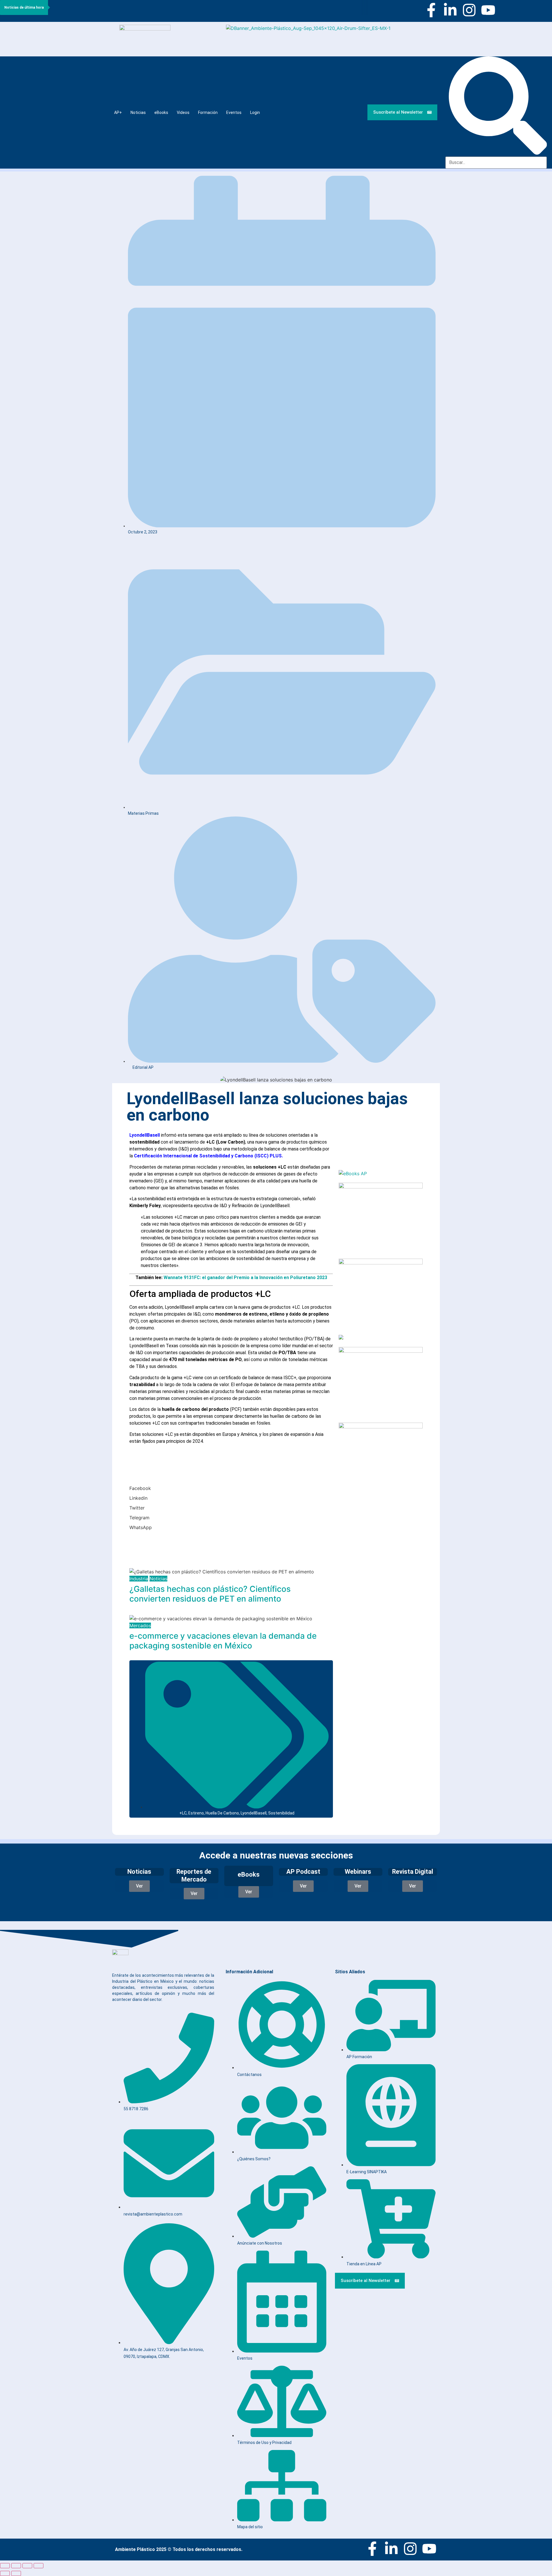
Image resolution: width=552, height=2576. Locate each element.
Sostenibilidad (281, 1813)
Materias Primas (143, 813)
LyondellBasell (254, 1813)
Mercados (140, 1625)
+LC (183, 1813)
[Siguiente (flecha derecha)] (16, 2573)
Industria (139, 1579)
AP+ (118, 112)
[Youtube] (488, 10)
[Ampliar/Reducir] (5, 2566)
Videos (183, 112)
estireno (196, 1813)
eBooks (161, 112)
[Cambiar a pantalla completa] (16, 2566)
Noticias (138, 112)
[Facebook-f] (431, 10)
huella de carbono (222, 1813)
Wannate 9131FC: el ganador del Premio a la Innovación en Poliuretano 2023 (245, 1277)
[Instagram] (469, 10)
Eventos (234, 112)
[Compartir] (27, 2566)
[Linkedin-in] (450, 10)
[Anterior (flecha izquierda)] (5, 2573)
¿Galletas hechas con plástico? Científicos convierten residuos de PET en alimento (210, 1594)
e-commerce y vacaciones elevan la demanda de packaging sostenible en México (223, 1641)
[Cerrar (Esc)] (39, 2566)
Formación (208, 112)
